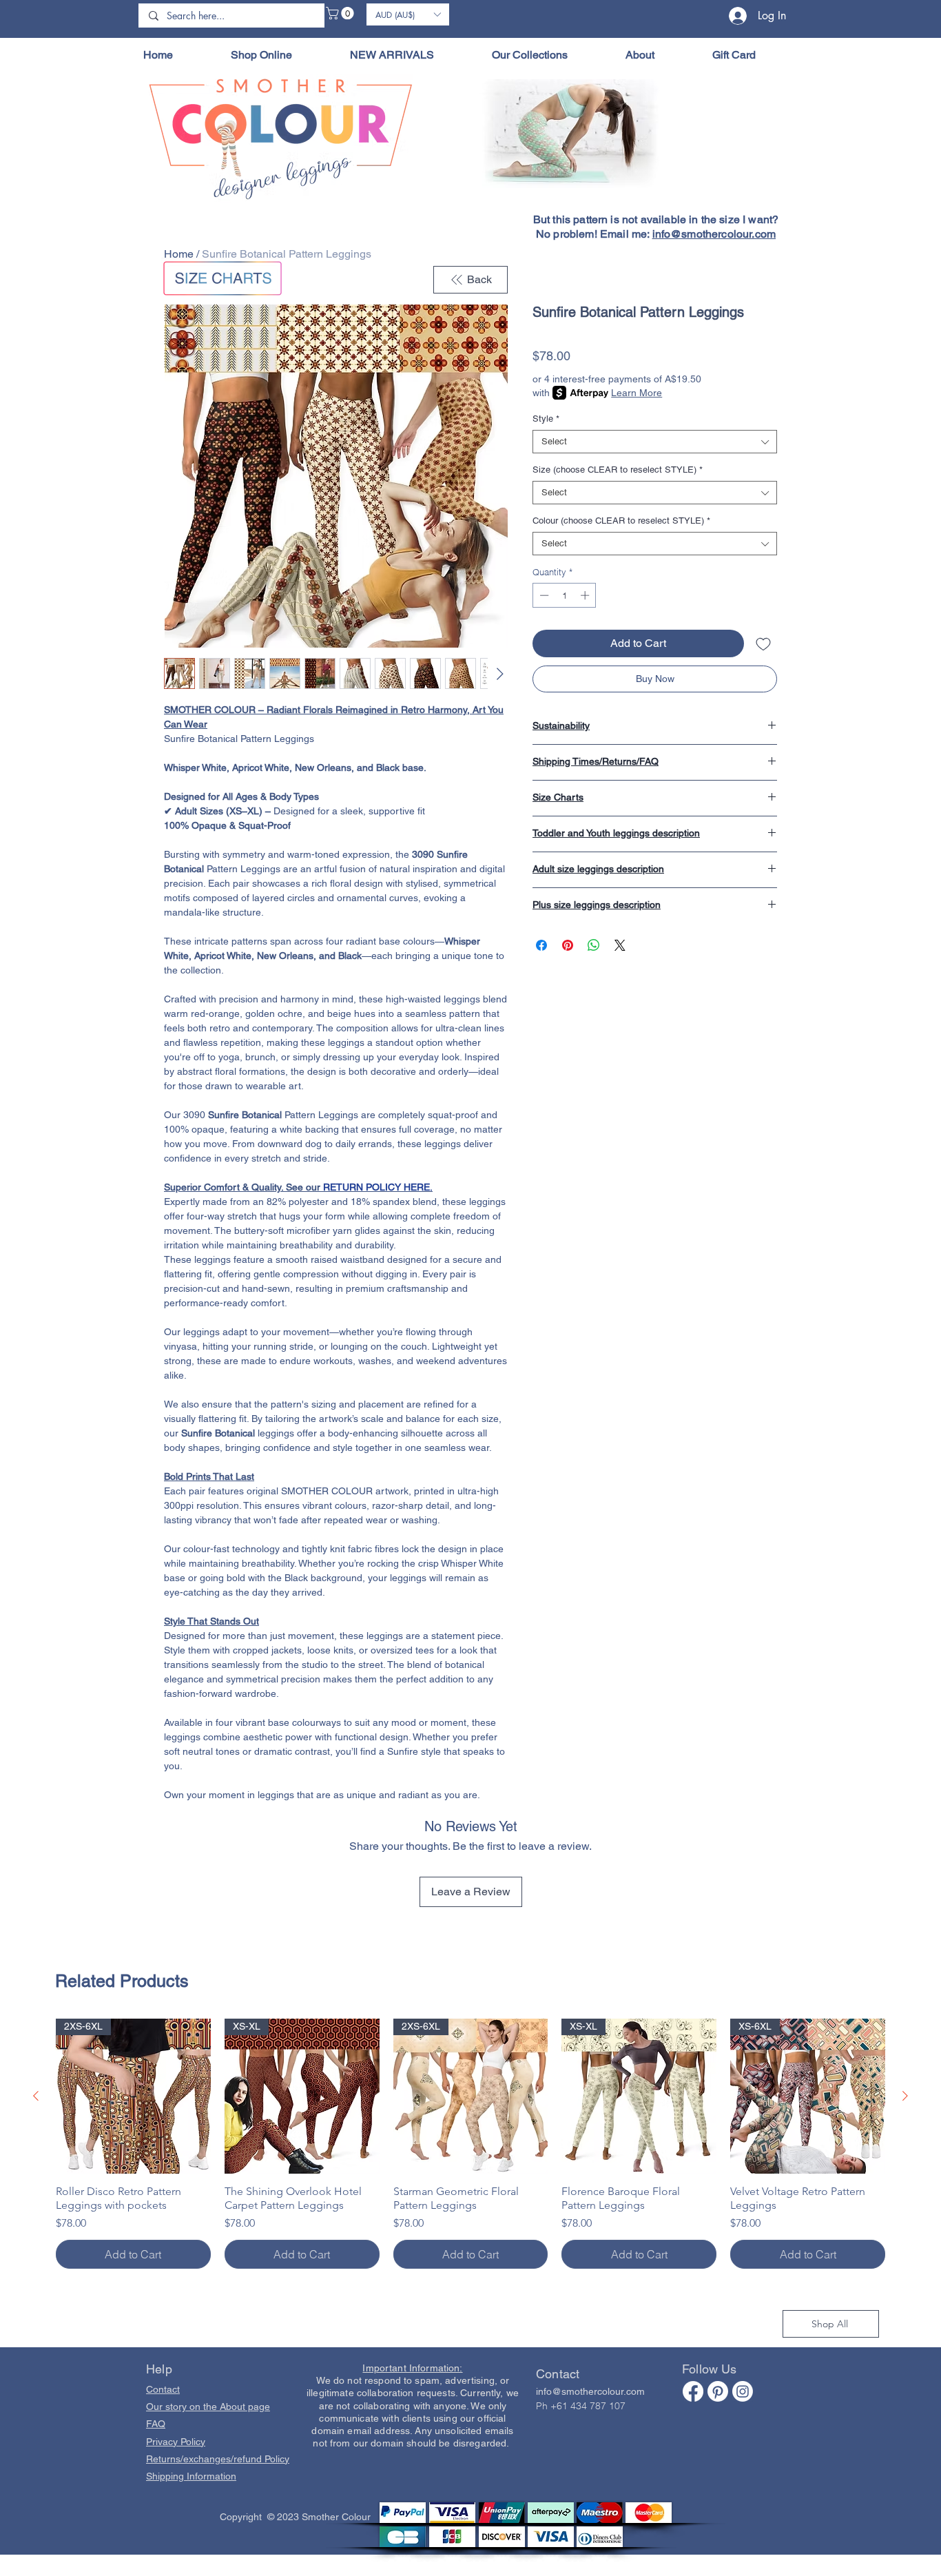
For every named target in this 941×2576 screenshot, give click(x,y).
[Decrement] (543, 595)
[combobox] (655, 442)
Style (546, 419)
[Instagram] (743, 2391)
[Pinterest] (718, 2391)
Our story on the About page (208, 2407)
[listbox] (408, 14)
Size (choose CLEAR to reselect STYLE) (618, 470)
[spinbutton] (565, 595)
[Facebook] (693, 2391)
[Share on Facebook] (541, 945)
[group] (470, 2144)
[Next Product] (905, 2096)
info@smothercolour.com (714, 234)
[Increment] (586, 595)
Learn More (637, 393)
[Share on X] (620, 945)
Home (179, 254)
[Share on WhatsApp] (594, 945)
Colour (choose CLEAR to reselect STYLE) (621, 521)
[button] (341, 13)
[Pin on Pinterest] (568, 945)
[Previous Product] (36, 2096)
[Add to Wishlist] (763, 643)
